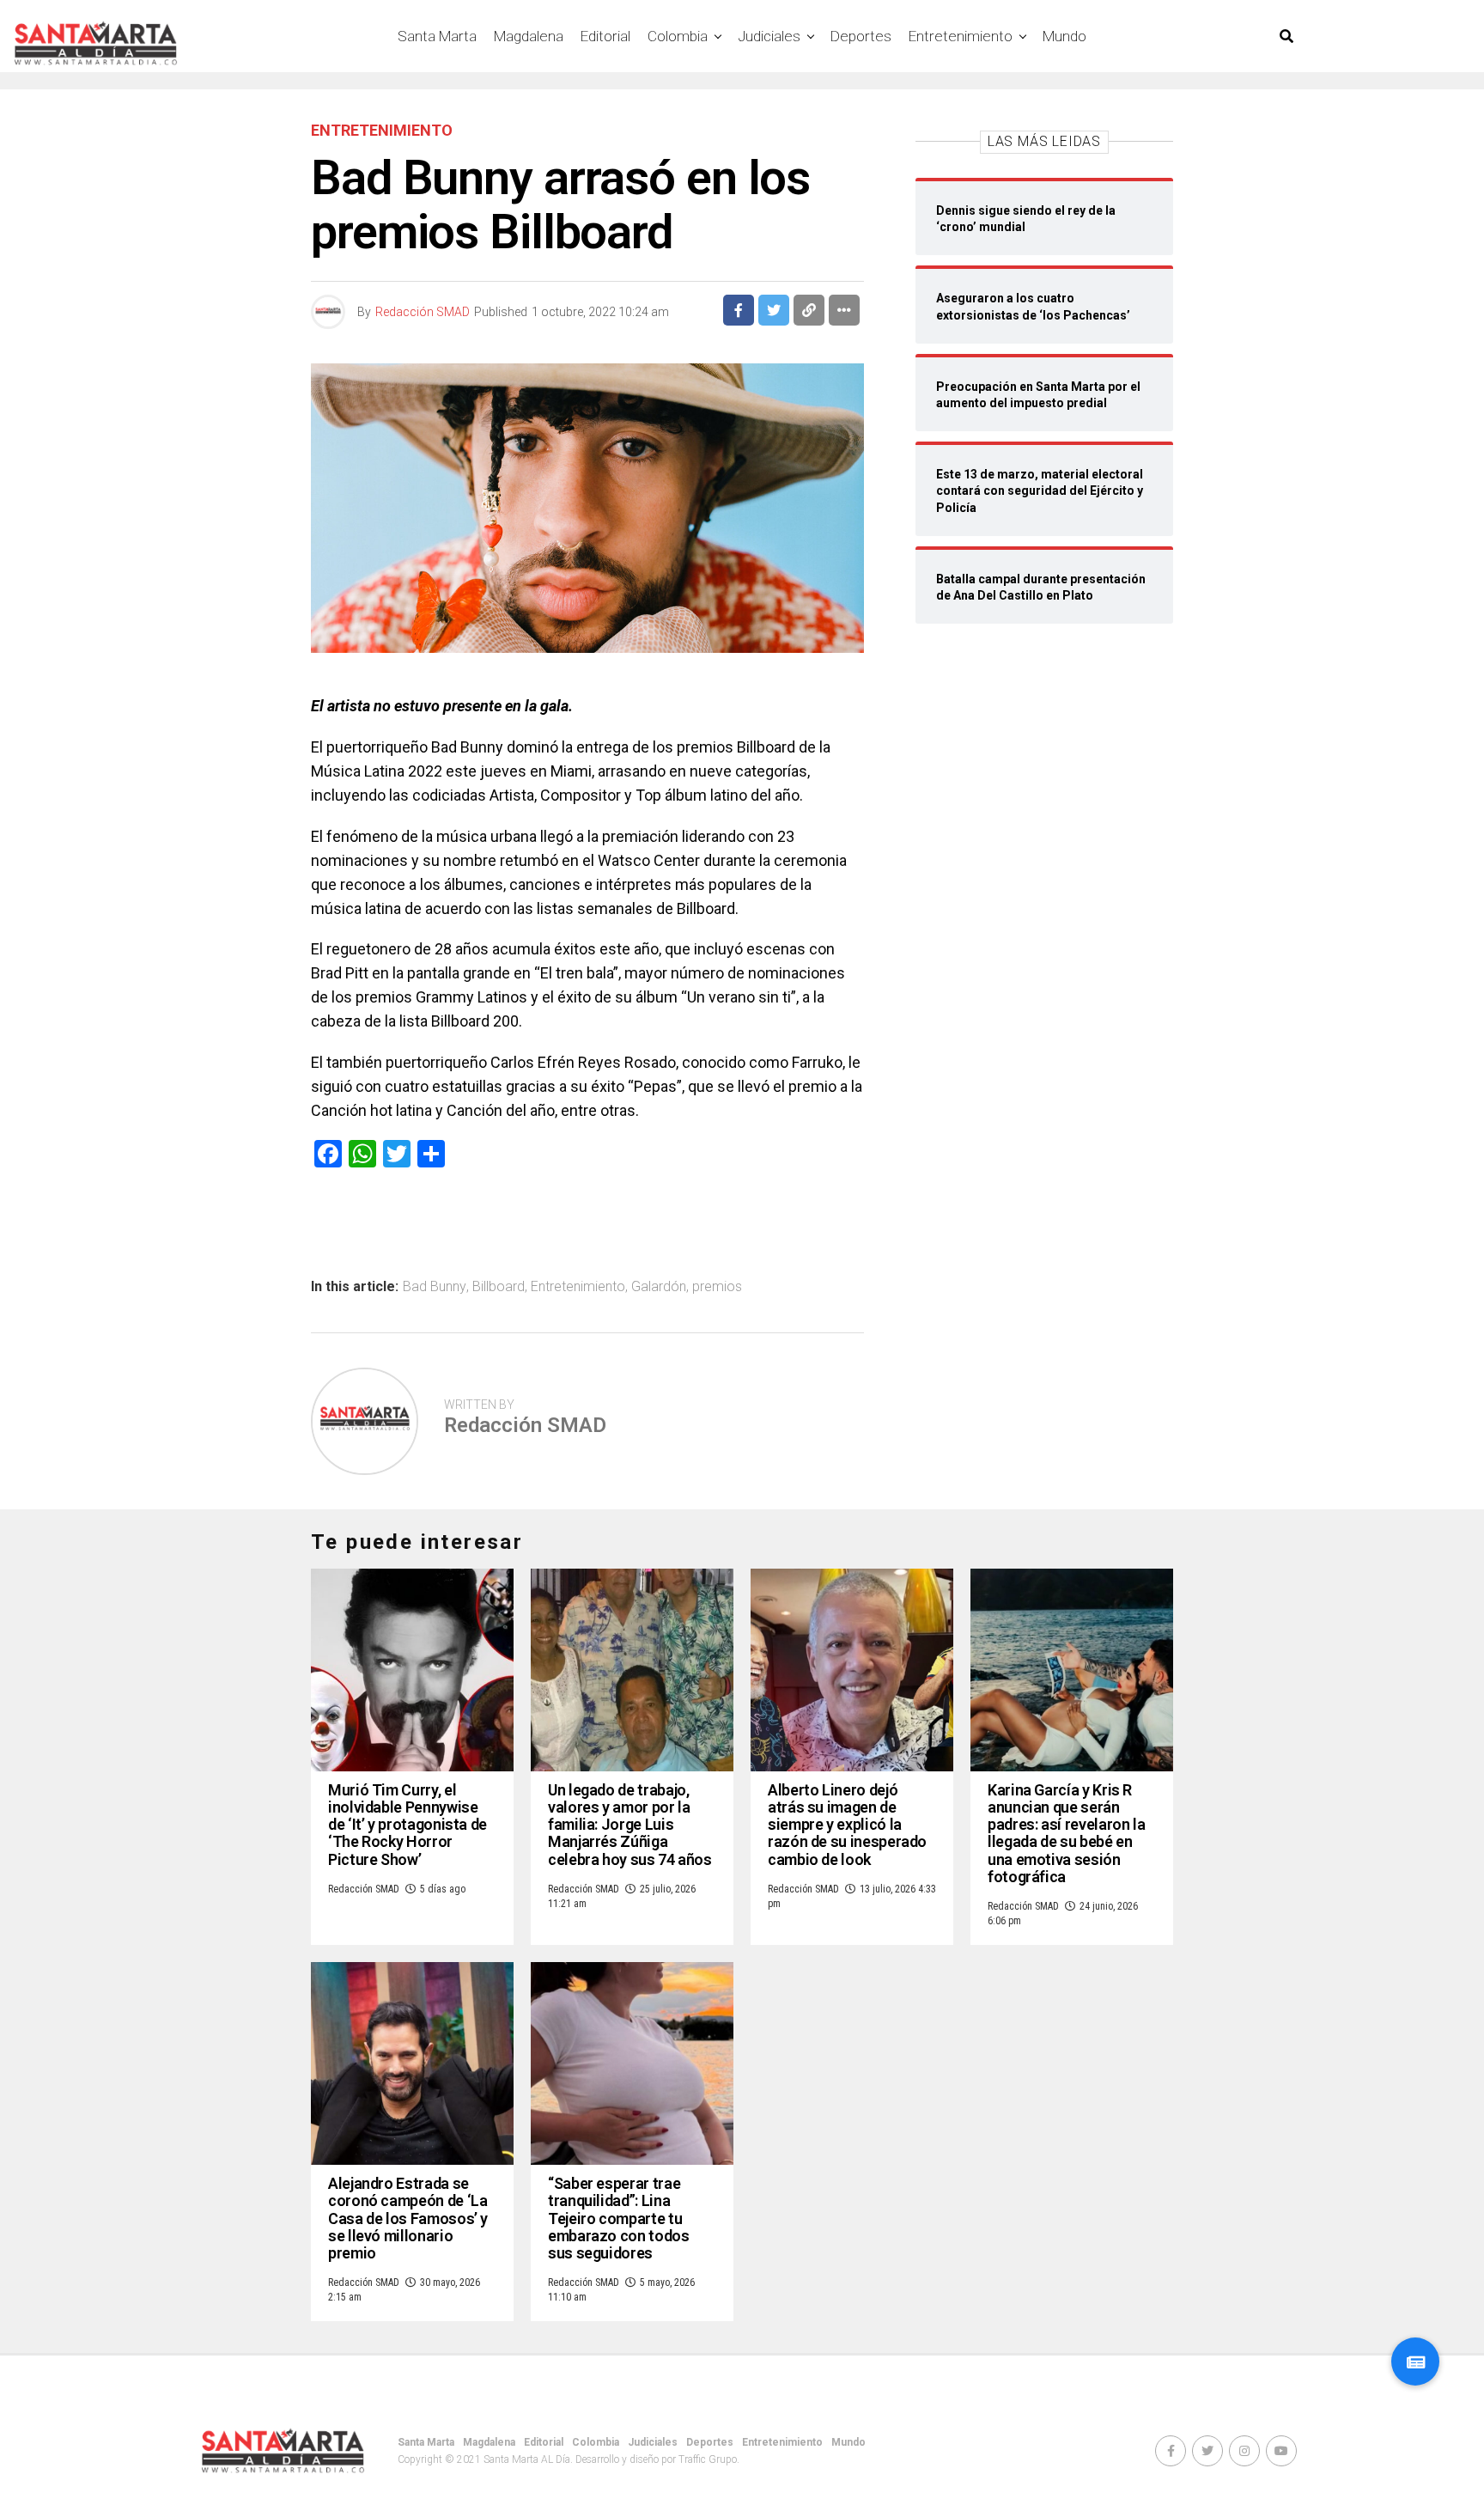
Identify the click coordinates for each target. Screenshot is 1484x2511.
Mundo (1064, 36)
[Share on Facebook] (739, 310)
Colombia (678, 36)
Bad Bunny (435, 1287)
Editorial (605, 36)
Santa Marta (437, 36)
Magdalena (529, 36)
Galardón (659, 1287)
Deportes (861, 36)
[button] (1415, 2362)
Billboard (499, 1287)
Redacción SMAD (423, 312)
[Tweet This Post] (774, 310)
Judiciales (769, 36)
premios (717, 1287)
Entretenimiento (961, 36)
